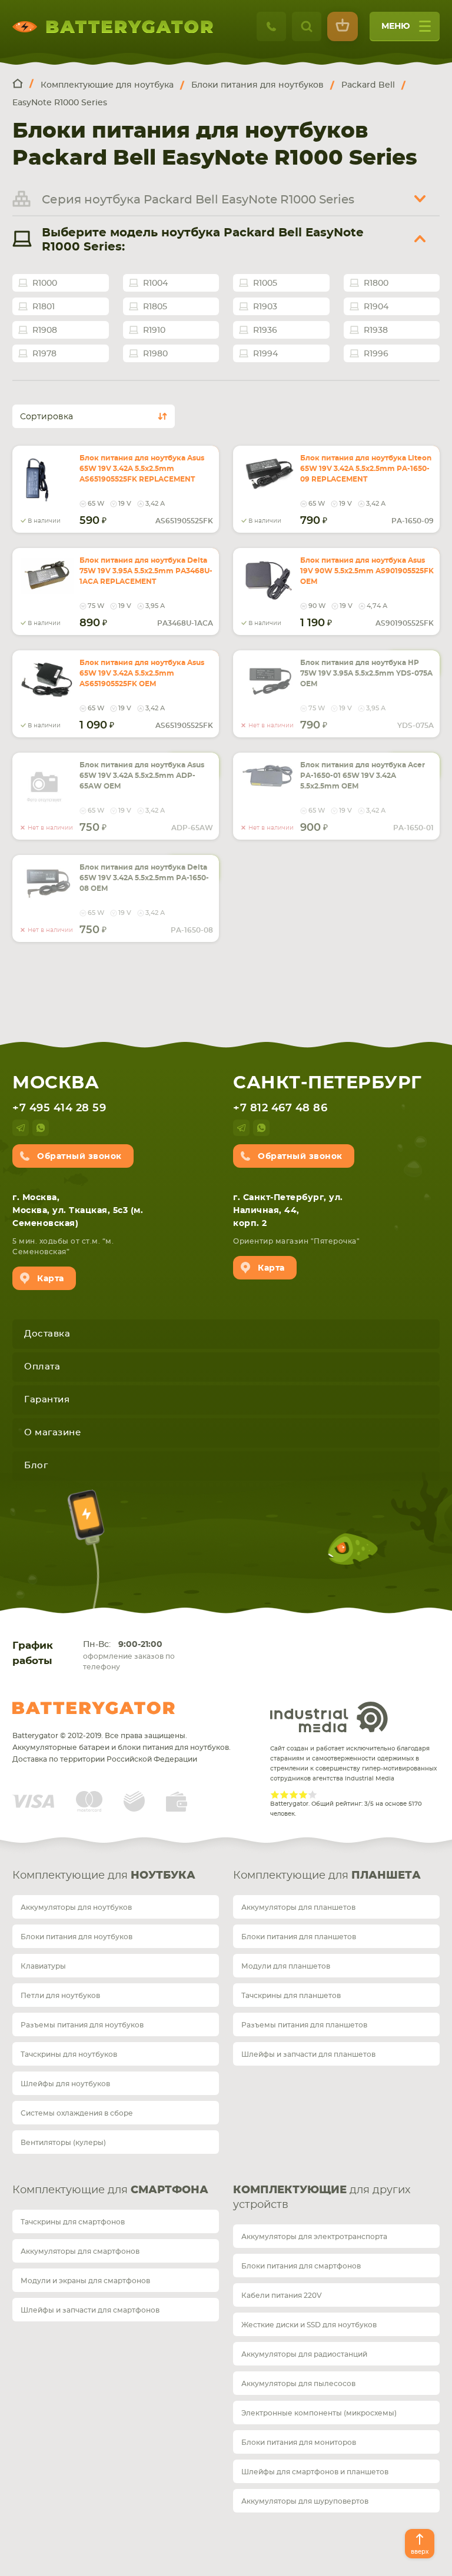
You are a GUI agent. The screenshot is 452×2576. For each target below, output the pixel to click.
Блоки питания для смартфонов (301, 2266)
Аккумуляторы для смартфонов (80, 2251)
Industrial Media (329, 1717)
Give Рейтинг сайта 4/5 (303, 1795)
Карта (51, 1279)
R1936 (265, 330)
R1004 (155, 283)
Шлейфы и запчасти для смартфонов (90, 2310)
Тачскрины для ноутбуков (69, 2054)
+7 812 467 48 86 (280, 1108)
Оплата (42, 1367)
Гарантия (47, 1400)
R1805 (155, 307)
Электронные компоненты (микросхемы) (319, 2413)
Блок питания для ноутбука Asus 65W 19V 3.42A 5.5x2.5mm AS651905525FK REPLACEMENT (142, 469)
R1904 (376, 307)
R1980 (155, 354)
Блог (36, 1466)
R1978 (44, 354)
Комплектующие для (104, 1876)
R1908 (45, 330)
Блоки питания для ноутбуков (77, 1937)
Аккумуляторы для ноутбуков (76, 1907)
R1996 (376, 354)
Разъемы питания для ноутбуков (82, 2025)
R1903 (265, 307)
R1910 (154, 330)
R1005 (265, 283)
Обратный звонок (79, 1157)
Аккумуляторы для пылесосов (298, 2384)
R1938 (376, 330)
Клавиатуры (43, 1966)
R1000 (45, 283)
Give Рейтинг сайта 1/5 (275, 1795)
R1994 (265, 354)
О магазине (52, 1433)
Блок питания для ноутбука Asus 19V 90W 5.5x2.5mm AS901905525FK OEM (367, 571)
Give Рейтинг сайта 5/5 (313, 1795)
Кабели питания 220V (282, 2296)
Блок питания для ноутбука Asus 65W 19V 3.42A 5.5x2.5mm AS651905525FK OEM (142, 673)
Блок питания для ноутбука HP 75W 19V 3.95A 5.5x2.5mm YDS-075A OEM (366, 673)
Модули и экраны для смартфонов (85, 2281)
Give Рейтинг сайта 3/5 (294, 1795)
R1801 (44, 307)
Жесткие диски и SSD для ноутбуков (309, 2325)
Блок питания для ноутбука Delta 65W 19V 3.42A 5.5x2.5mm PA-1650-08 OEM (144, 878)
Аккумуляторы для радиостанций (304, 2354)
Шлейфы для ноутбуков (65, 2084)
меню (396, 26)
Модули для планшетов (286, 1966)
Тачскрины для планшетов (291, 1996)
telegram (21, 1128)
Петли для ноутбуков (60, 1996)
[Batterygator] (23, 84)
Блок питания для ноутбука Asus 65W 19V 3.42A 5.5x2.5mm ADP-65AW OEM (142, 776)
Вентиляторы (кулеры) (63, 2143)
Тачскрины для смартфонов (73, 2222)
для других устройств (322, 2198)
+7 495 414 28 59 (59, 1108)
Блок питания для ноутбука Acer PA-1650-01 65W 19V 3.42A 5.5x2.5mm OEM (363, 776)
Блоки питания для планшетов (299, 1937)
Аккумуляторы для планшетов (298, 1907)
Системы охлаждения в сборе (77, 2113)
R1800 (376, 283)
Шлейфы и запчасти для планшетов (308, 2054)
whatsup (41, 1128)
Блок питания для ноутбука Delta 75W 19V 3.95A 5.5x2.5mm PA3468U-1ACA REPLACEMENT (146, 571)
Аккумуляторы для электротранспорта (314, 2237)
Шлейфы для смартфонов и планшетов (315, 2472)
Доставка (47, 1334)
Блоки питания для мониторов (299, 2443)
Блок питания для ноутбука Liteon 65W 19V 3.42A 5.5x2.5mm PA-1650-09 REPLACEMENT (366, 469)
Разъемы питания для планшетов (304, 2025)
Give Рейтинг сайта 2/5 (284, 1795)
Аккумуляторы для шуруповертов (305, 2501)
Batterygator (94, 1708)
